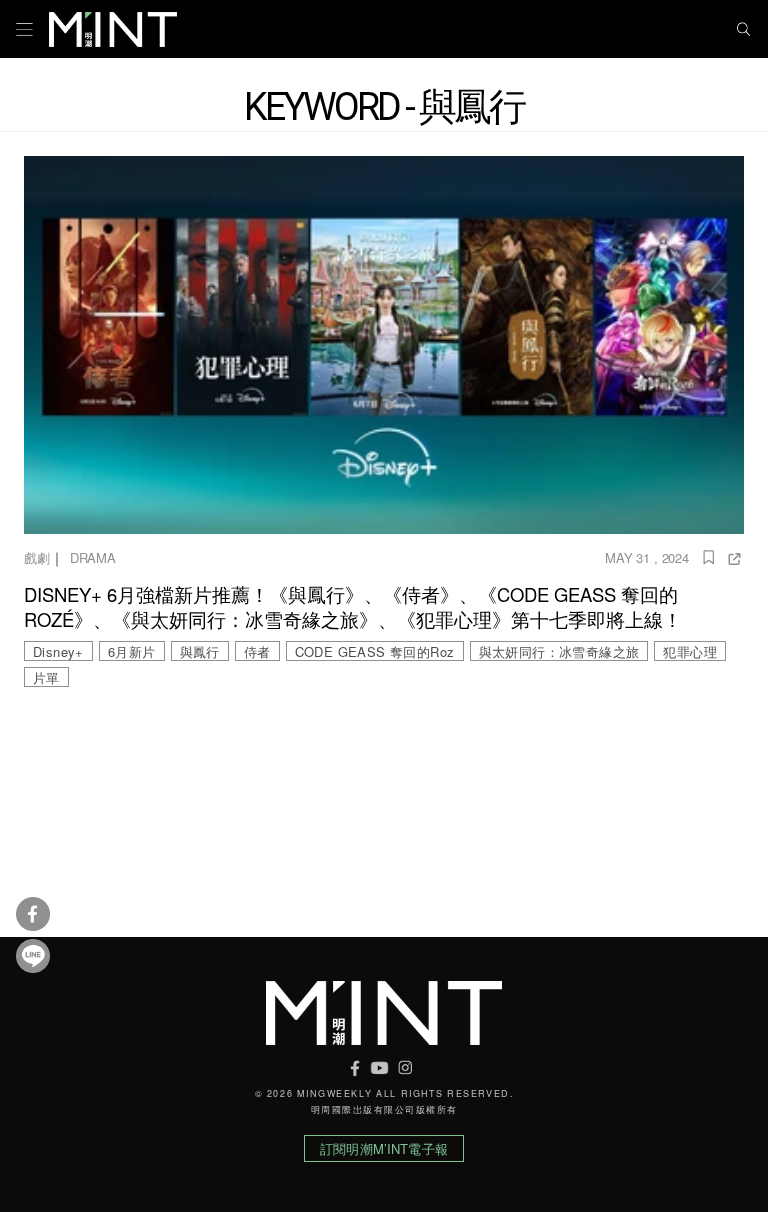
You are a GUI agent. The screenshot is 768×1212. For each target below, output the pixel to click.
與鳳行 (200, 651)
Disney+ (58, 651)
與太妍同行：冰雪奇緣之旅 (559, 651)
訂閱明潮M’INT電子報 (384, 1148)
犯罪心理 (690, 651)
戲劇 (37, 557)
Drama (93, 557)
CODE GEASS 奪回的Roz (375, 651)
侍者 (257, 651)
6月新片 (132, 651)
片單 (46, 677)
